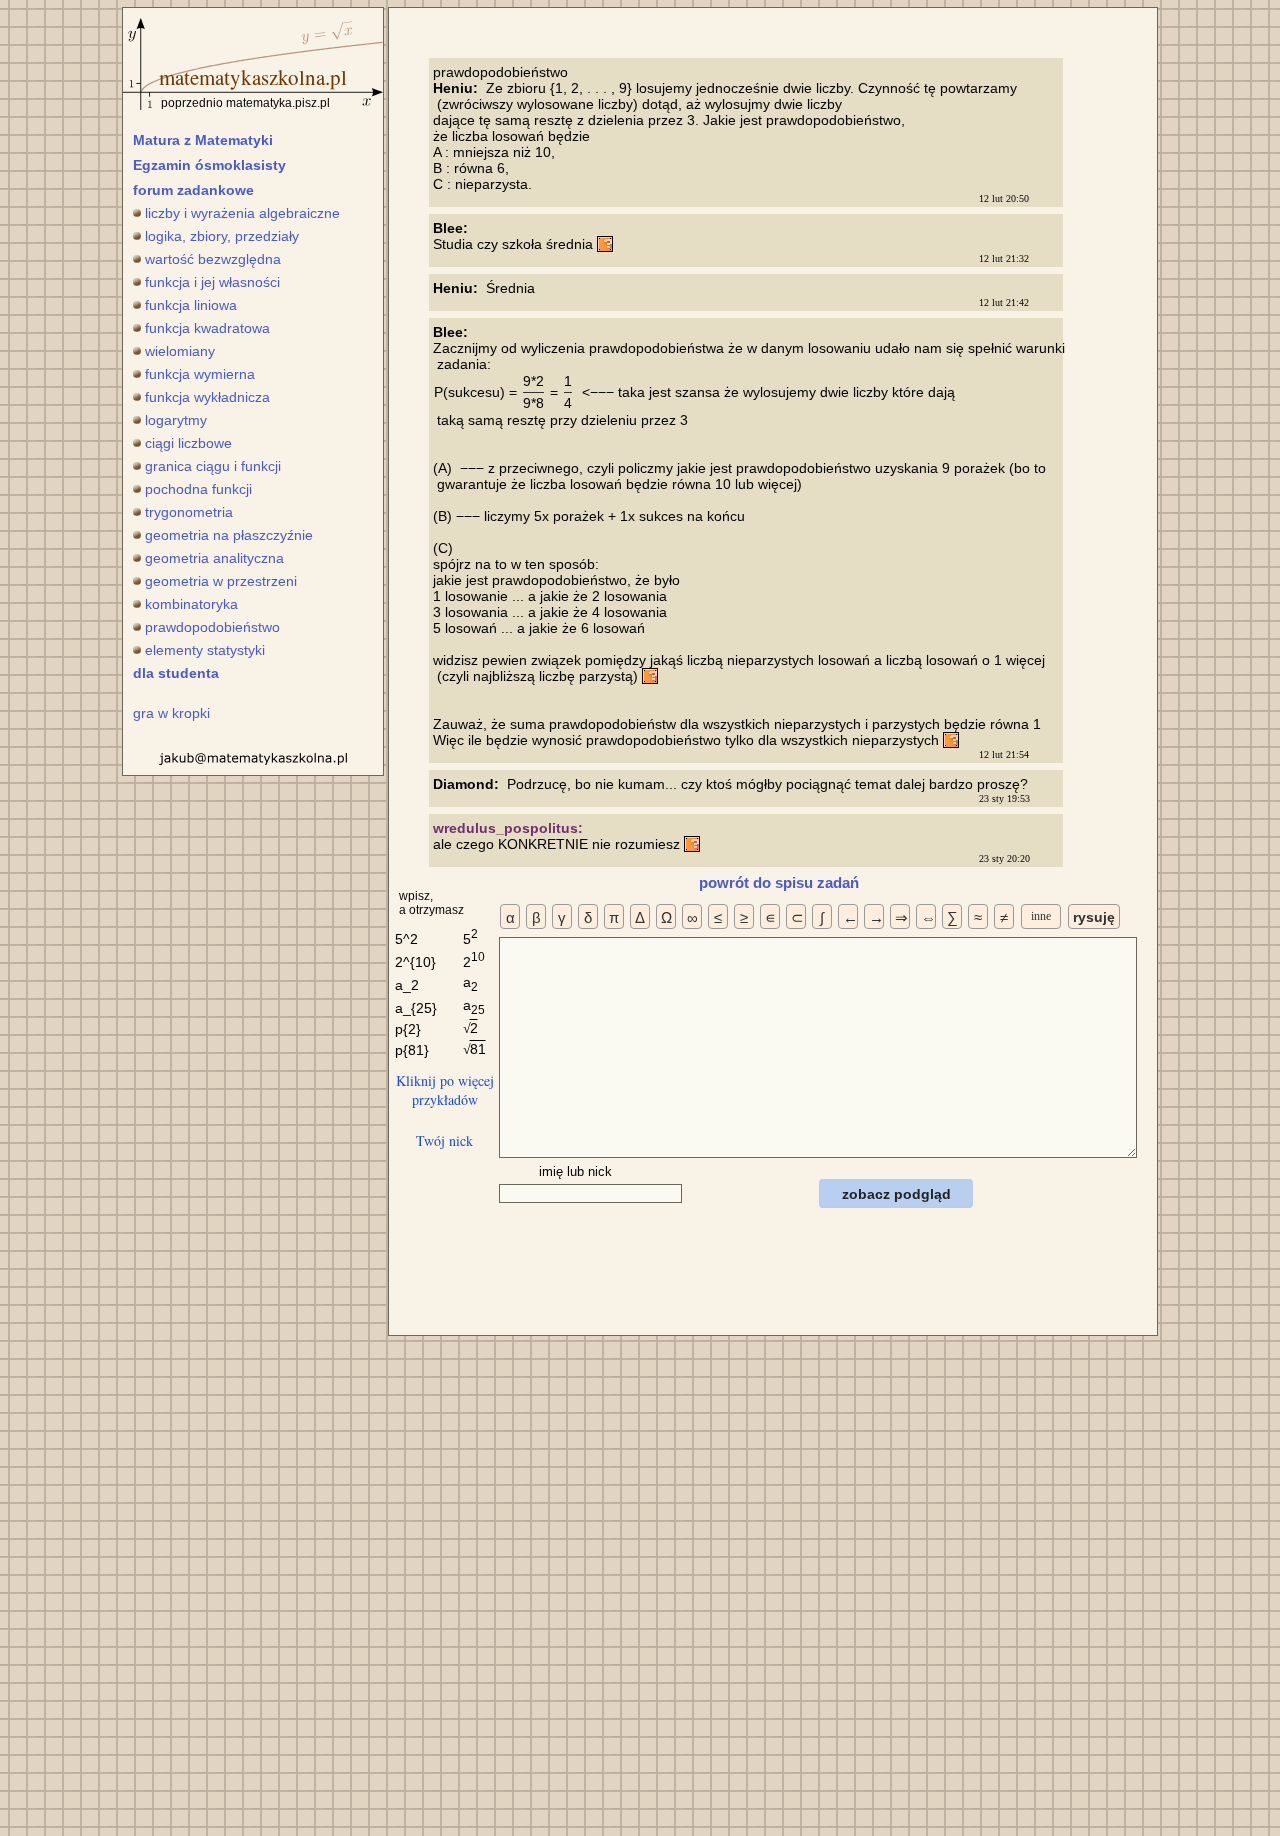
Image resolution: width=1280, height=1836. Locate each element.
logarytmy (176, 420)
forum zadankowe (193, 190)
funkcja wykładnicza (207, 397)
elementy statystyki (205, 650)
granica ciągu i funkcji (213, 466)
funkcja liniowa (191, 305)
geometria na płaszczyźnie (229, 535)
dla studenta (176, 673)
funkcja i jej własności (212, 282)
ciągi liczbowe (188, 443)
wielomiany (180, 351)
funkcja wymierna (200, 374)
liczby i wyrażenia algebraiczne (242, 213)
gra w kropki (171, 713)
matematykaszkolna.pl (253, 77)
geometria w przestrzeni (221, 581)
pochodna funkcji (198, 489)
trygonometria (189, 512)
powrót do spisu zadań (779, 882)
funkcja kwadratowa (207, 328)
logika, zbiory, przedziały (222, 236)
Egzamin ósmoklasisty (209, 165)
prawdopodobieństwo (212, 627)
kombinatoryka (191, 604)
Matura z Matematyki (203, 140)
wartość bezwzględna (213, 259)
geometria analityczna (214, 558)
